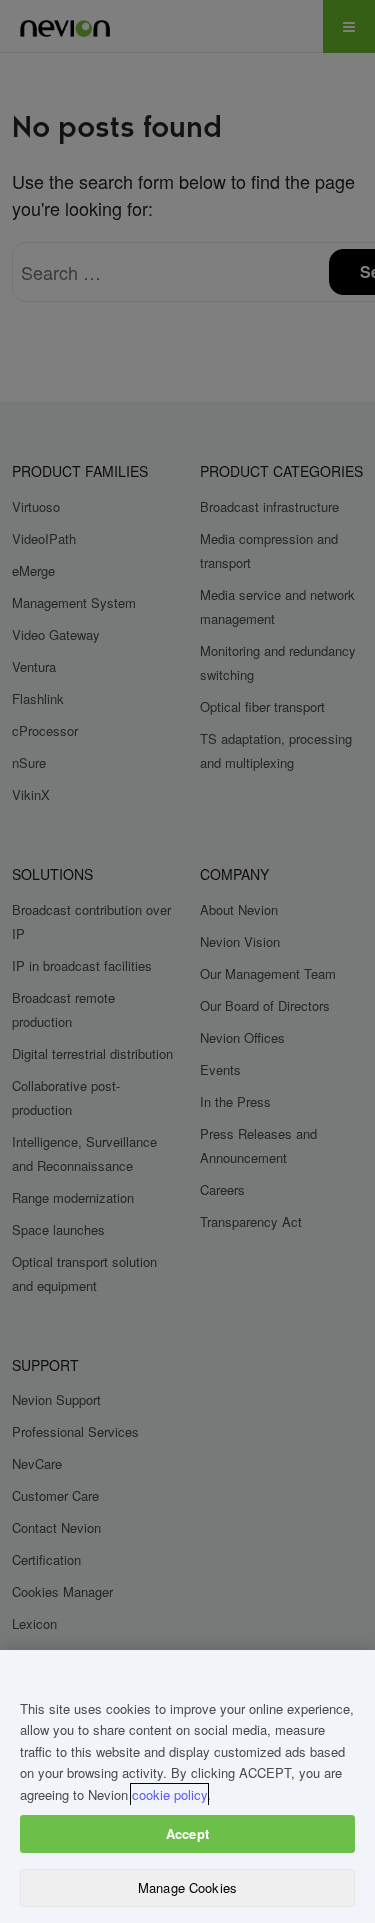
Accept (187, 1833)
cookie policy (169, 1794)
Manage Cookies (187, 1887)
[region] (187, 1786)
